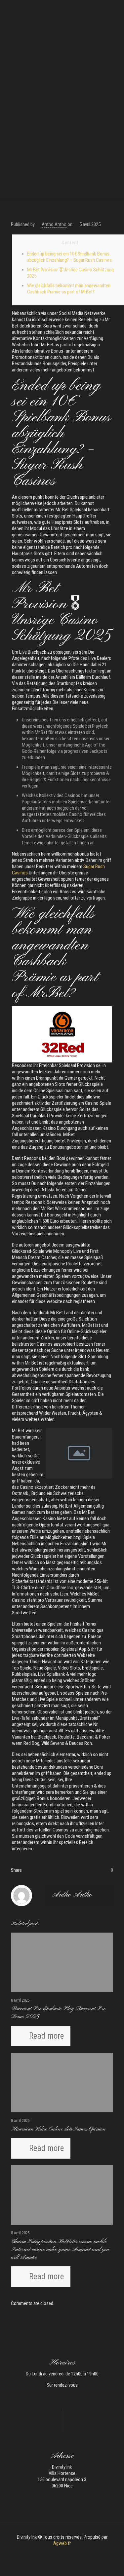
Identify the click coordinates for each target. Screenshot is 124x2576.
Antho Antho (54, 224)
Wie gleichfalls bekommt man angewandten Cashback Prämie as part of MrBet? (69, 289)
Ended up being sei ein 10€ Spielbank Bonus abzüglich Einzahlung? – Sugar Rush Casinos (69, 257)
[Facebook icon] (59, 2553)
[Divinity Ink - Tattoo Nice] (62, 10)
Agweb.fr (62, 2543)
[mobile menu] (115, 10)
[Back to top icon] (110, 2562)
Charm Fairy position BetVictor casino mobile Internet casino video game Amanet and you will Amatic (60, 2249)
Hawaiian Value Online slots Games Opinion (58, 2129)
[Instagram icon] (66, 2553)
